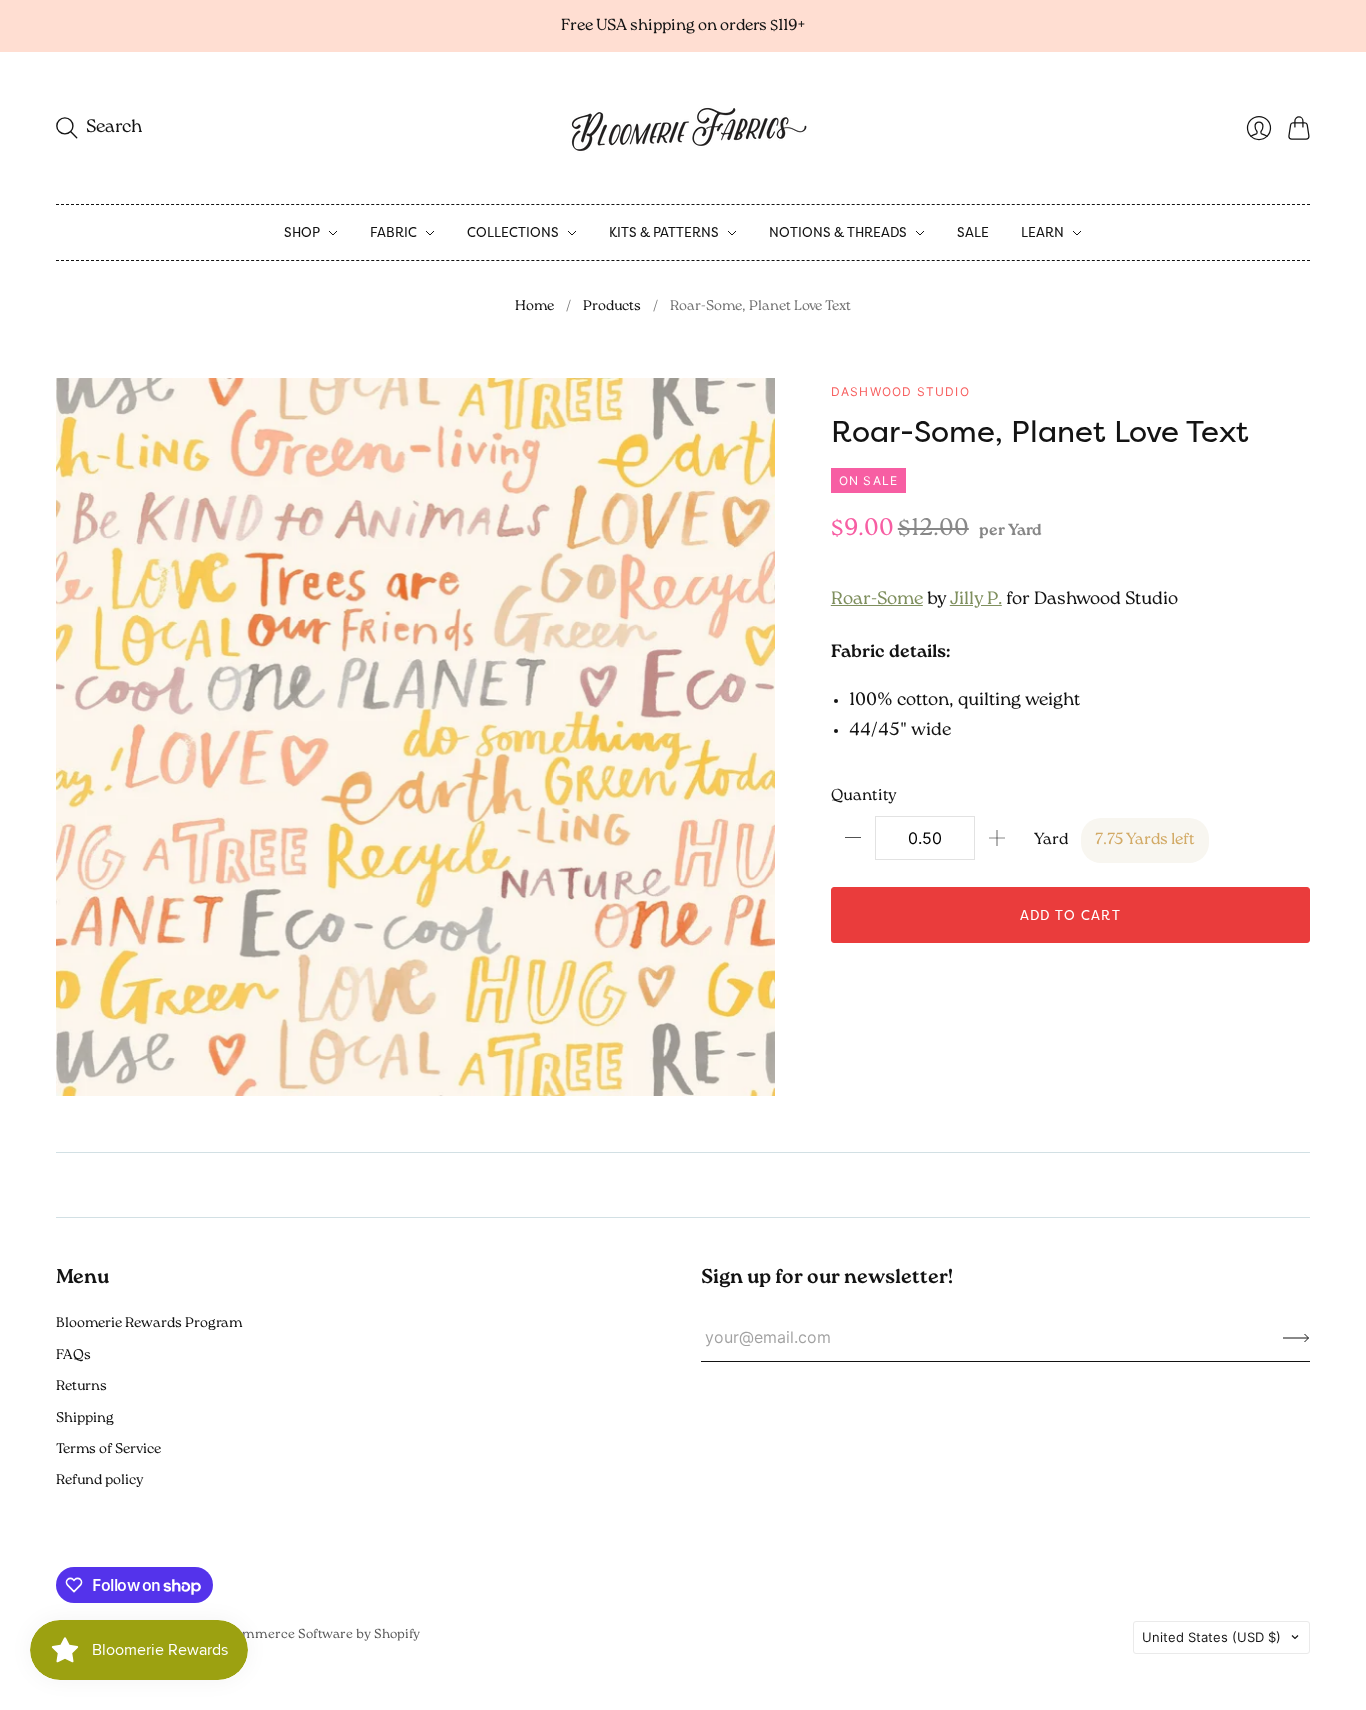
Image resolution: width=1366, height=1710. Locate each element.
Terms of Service (108, 1449)
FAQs (73, 1355)
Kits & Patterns (664, 232)
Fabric (393, 232)
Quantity (864, 796)
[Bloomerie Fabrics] (683, 128)
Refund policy (99, 1480)
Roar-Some (877, 600)
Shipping (85, 1418)
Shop (302, 232)
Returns (81, 1386)
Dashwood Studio (900, 391)
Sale (973, 232)
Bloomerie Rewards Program (149, 1323)
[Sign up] (1296, 1337)
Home (534, 306)
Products (612, 306)
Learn (1042, 232)
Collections (513, 232)
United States (1211, 1637)
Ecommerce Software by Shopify (320, 1634)
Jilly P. (976, 600)
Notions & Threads (838, 232)
